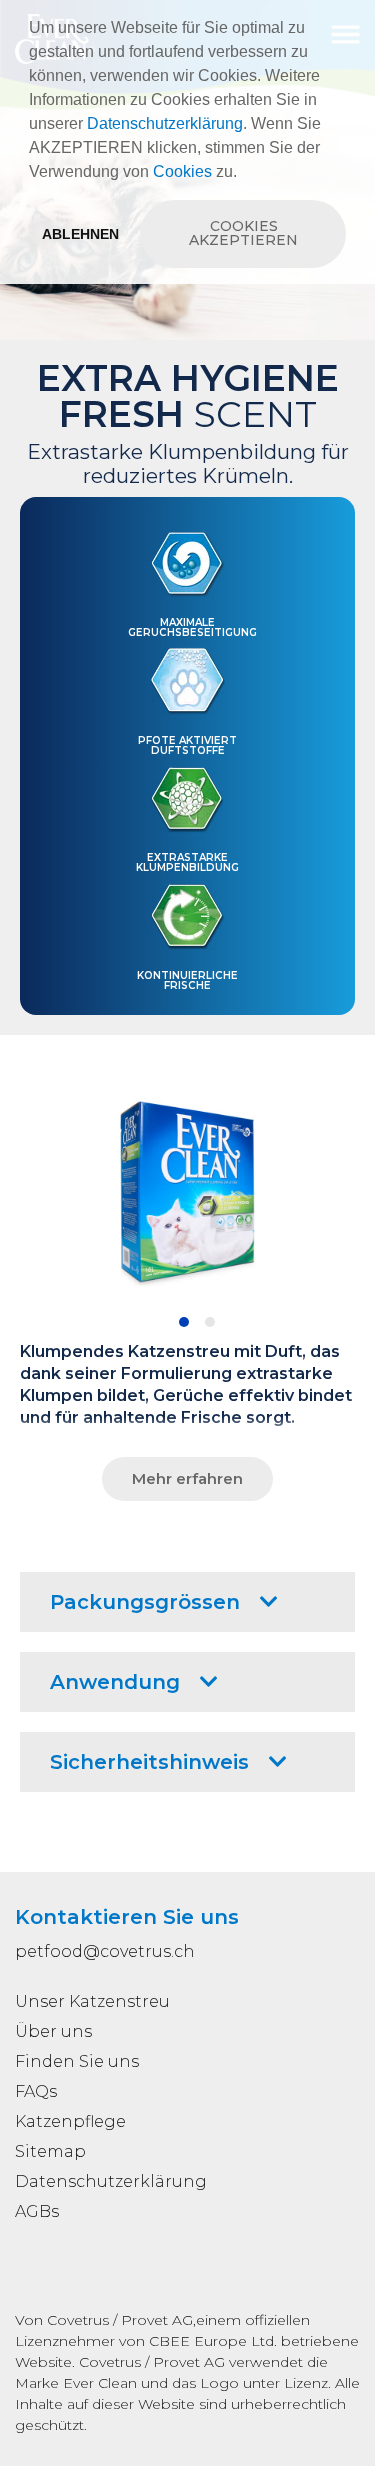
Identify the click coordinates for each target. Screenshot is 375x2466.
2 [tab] (210, 1322)
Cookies (182, 171)
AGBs (37, 2211)
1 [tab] (184, 1322)
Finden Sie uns (77, 2061)
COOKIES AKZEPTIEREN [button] (243, 233)
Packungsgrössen (145, 1602)
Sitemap (50, 2151)
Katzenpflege (70, 2121)
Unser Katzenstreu (92, 2001)
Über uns (53, 2031)
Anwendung (115, 1682)
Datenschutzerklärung (165, 123)
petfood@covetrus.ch (105, 1951)
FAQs (36, 2091)
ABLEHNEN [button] (80, 234)
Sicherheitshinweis (149, 1762)
